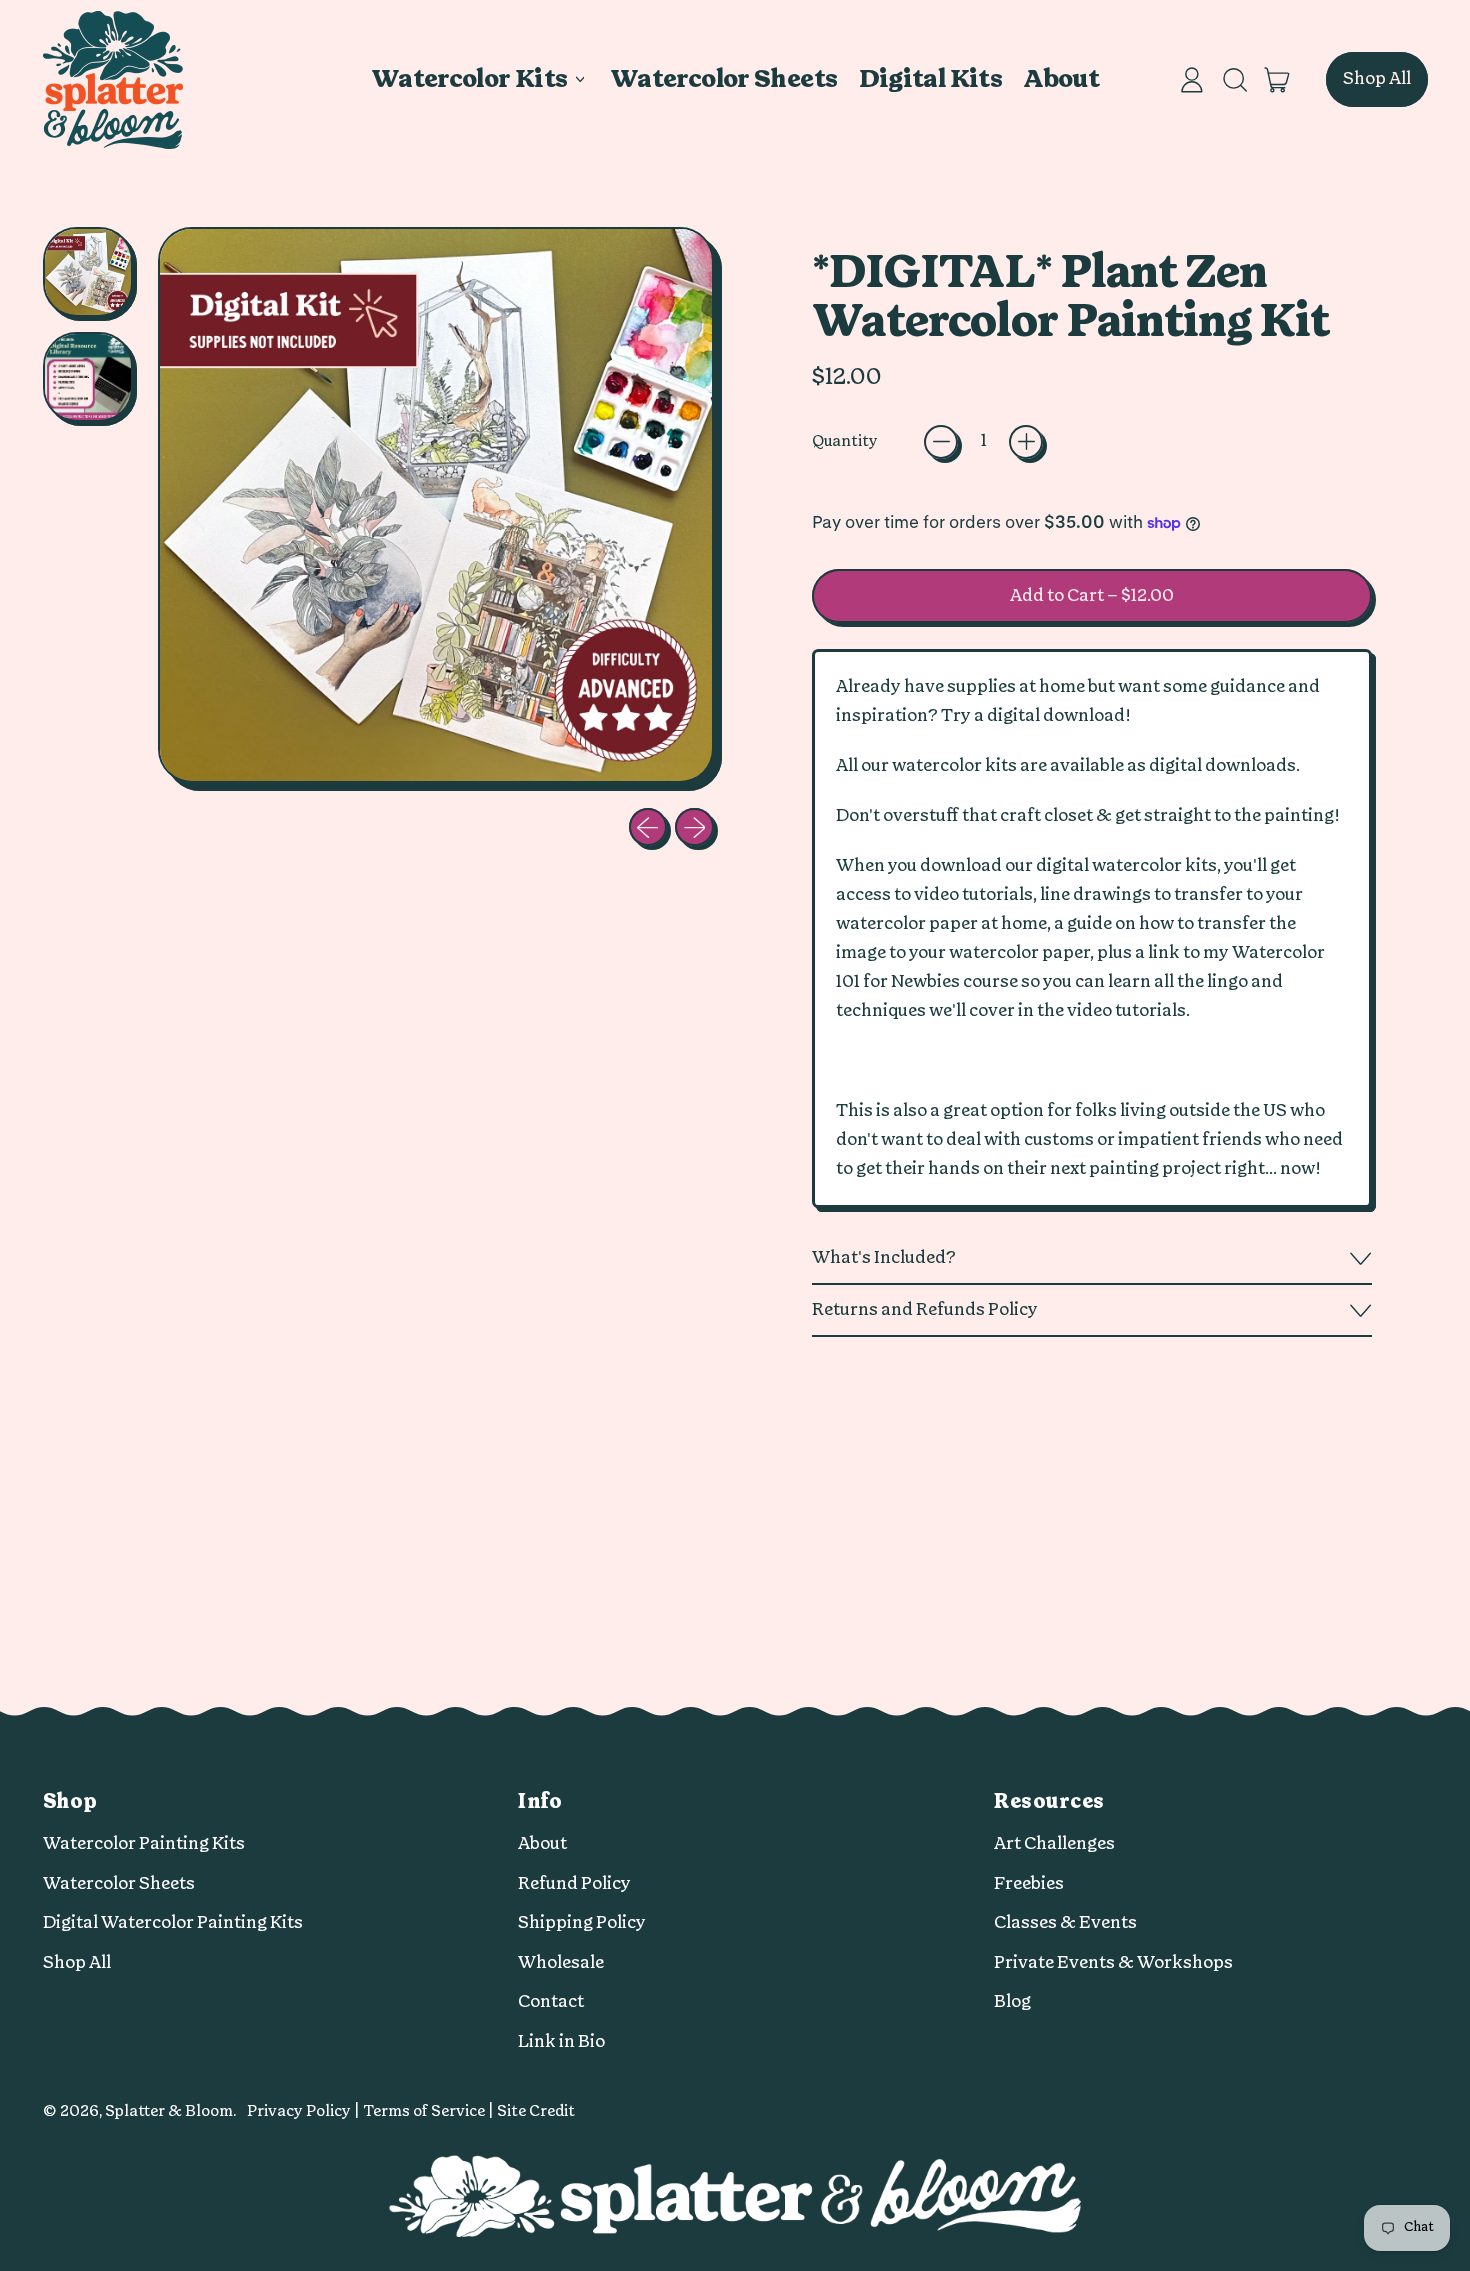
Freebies (1029, 1883)
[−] (941, 442)
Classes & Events (1065, 1922)
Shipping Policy (582, 1922)
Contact (551, 2001)
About (1061, 79)
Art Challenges (1054, 1843)
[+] (1026, 442)
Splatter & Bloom (169, 2111)
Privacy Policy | (305, 2111)
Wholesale (561, 1962)
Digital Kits (931, 79)
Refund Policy (574, 1883)
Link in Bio (561, 2041)
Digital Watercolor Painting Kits (173, 1922)
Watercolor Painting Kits (144, 1843)
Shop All (77, 1962)
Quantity (845, 441)
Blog (1012, 2001)
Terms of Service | (430, 2111)
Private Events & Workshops (1113, 1962)
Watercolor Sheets (723, 79)
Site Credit (536, 2111)
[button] (1234, 80)
